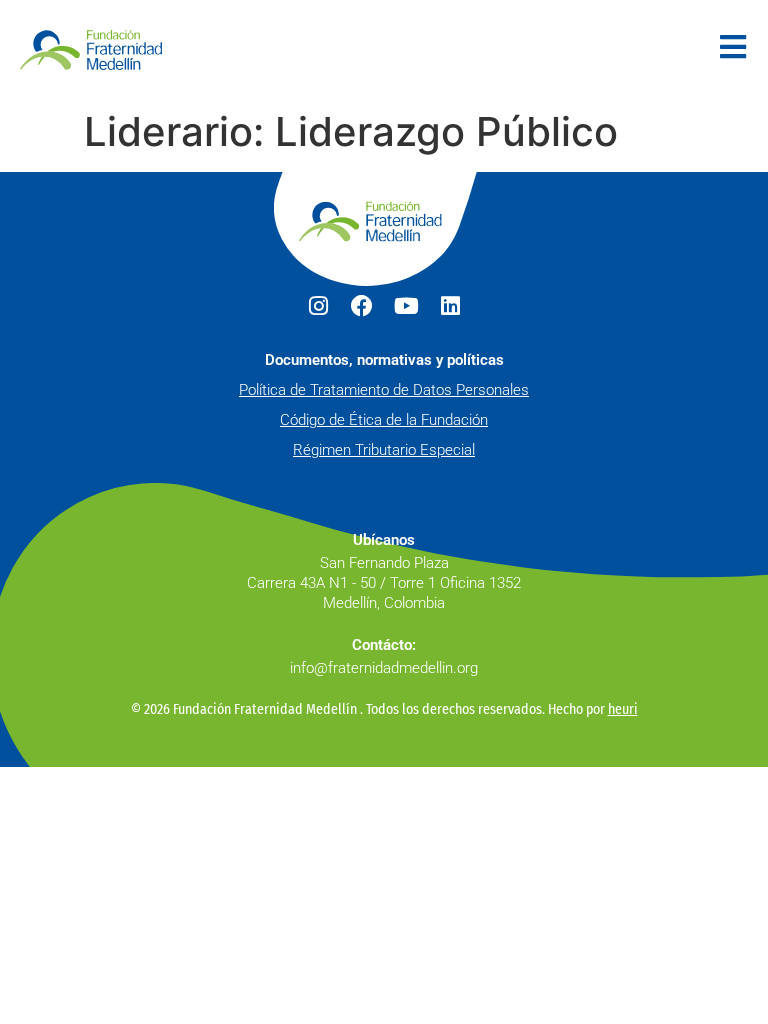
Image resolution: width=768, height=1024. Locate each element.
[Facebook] (362, 306)
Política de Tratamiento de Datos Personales (384, 390)
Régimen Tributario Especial (384, 450)
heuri (623, 709)
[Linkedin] (450, 306)
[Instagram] (318, 306)
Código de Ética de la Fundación (384, 420)
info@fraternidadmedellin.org (384, 668)
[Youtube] (406, 306)
